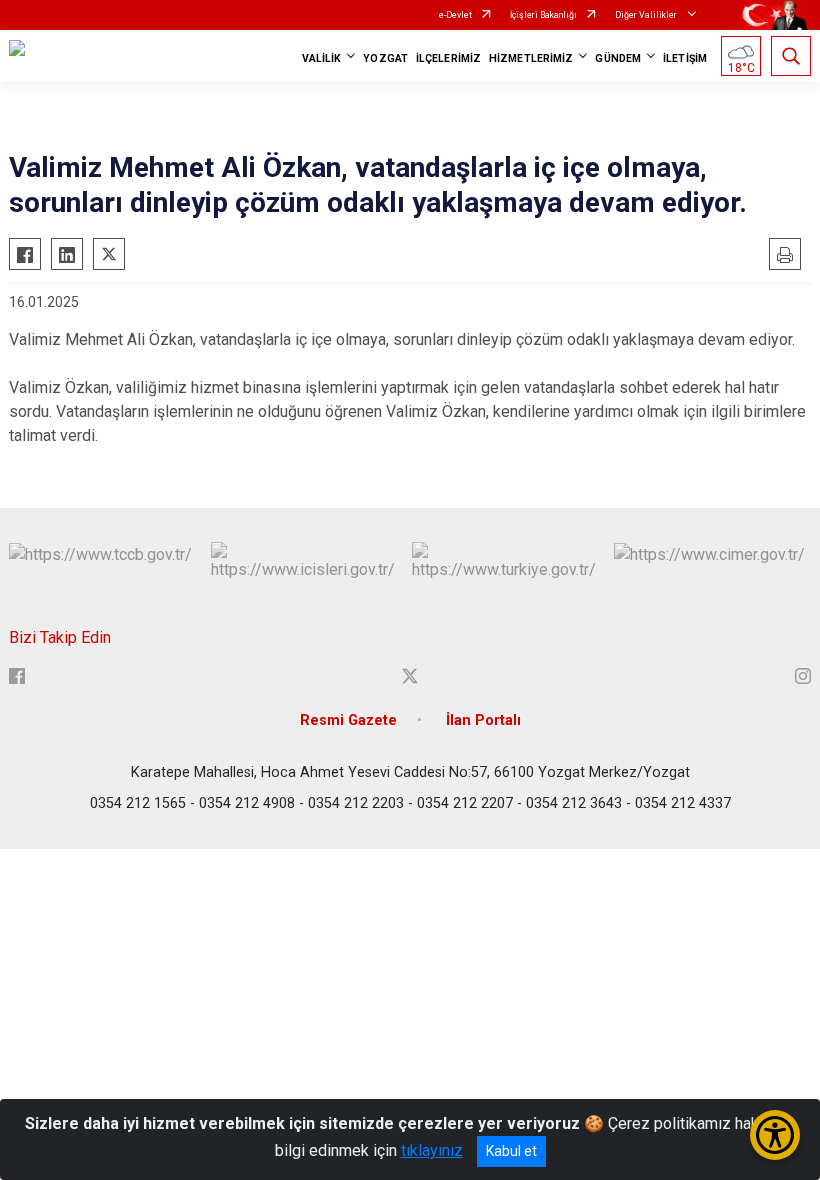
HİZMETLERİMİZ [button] (531, 58)
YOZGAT (385, 58)
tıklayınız (432, 1150)
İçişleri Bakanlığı (543, 15)
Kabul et (511, 1151)
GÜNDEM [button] (618, 58)
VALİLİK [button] (322, 58)
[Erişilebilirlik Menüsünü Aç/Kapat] (775, 1135)
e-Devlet (455, 15)
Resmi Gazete (348, 720)
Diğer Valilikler (647, 15)
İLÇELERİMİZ (448, 58)
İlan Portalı (483, 720)
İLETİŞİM (685, 58)
